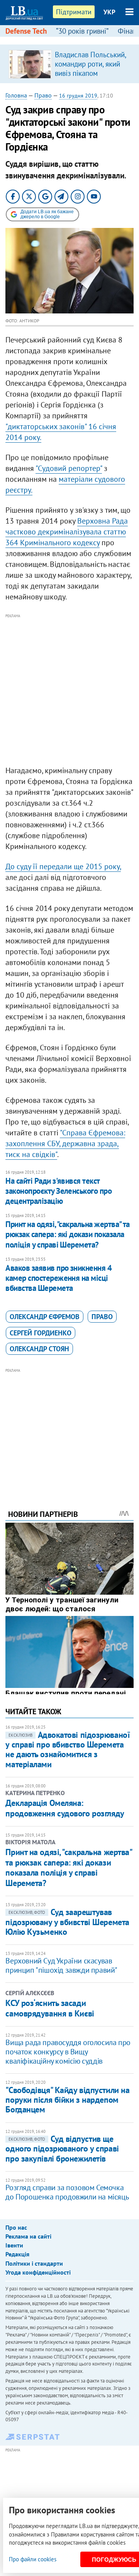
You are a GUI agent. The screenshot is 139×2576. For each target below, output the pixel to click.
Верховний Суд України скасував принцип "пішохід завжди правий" (61, 1965)
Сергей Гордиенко (41, 1333)
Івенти (14, 2245)
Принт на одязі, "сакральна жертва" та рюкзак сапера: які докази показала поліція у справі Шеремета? (68, 1234)
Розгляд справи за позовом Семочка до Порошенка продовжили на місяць (67, 2192)
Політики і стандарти (34, 2263)
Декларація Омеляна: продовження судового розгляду (65, 1808)
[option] (69, 64)
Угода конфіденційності (38, 2272)
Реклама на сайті (28, 2236)
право (102, 1317)
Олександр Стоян (39, 1349)
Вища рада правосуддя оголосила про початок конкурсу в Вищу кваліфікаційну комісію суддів (68, 2052)
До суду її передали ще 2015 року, (63, 866)
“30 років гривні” (82, 31)
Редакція (17, 2254)
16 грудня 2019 (78, 96)
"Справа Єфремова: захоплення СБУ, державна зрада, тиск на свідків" (65, 1143)
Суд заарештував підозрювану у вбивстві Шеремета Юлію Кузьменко (67, 1922)
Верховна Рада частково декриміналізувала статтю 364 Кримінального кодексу (67, 532)
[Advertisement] (69, 690)
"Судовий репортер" (69, 468)
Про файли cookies (33, 2559)
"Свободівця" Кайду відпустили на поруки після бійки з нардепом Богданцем (67, 2100)
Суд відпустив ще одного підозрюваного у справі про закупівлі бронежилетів (62, 2149)
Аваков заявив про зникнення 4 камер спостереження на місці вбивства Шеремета (58, 1278)
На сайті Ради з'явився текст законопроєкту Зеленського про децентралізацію (58, 1191)
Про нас (16, 2227)
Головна (16, 95)
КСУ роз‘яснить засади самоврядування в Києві (50, 2008)
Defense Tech (26, 31)
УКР (109, 12)
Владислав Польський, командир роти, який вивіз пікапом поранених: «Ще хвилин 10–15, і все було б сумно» (90, 78)
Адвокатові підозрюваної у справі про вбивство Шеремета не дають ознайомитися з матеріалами (68, 1749)
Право (43, 95)
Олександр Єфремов (45, 1317)
